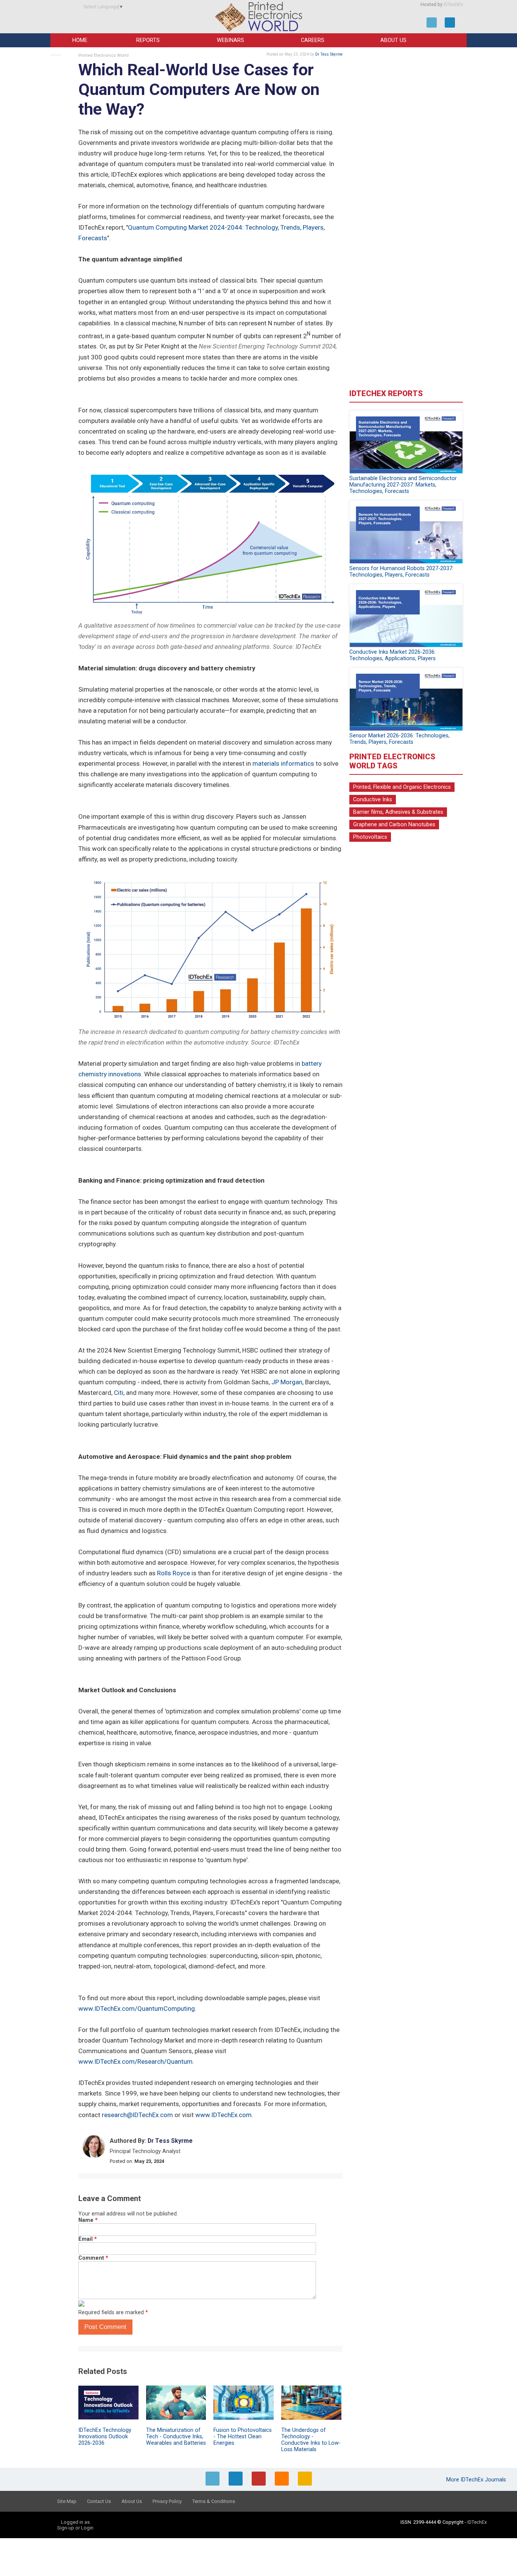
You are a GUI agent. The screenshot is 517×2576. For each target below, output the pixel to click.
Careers (313, 40)
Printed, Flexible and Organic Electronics (402, 787)
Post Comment (105, 2327)
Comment (93, 2258)
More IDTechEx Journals (477, 2480)
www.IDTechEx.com (223, 2115)
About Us (393, 40)
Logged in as (75, 2522)
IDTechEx (453, 5)
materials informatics (283, 763)
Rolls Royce (174, 1573)
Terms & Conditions (214, 2501)
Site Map (67, 2501)
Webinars (230, 40)
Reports (148, 40)
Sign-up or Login (75, 2528)
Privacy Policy (167, 2501)
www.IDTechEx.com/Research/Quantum (135, 2061)
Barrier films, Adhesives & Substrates (398, 812)
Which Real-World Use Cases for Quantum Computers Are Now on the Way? (199, 89)
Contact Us (99, 2501)
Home (80, 40)
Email (88, 2239)
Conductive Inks (373, 800)
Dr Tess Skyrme (329, 54)
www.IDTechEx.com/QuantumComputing (137, 2009)
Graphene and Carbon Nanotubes (394, 825)
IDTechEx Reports (386, 393)
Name (88, 2220)
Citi (119, 1393)
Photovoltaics (370, 837)
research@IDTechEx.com (137, 2115)
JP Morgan (287, 1382)
